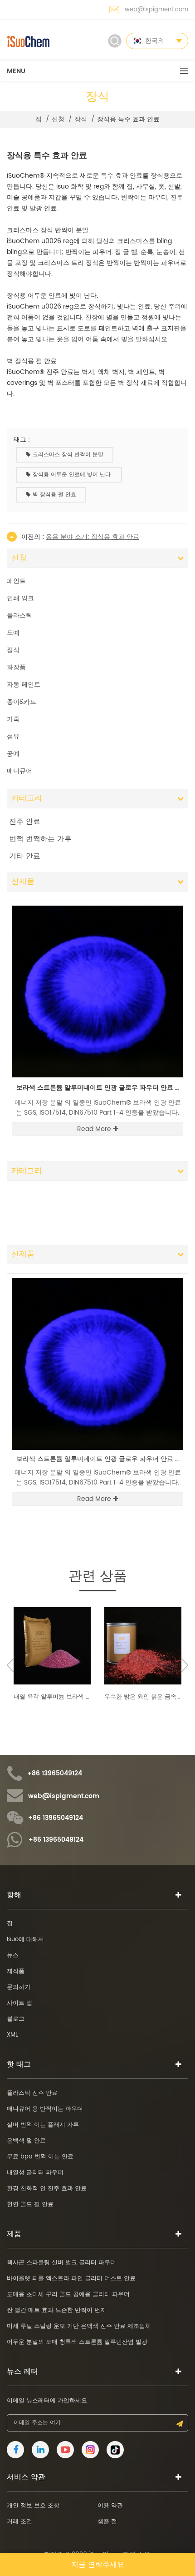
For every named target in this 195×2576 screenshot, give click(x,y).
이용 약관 (110, 2506)
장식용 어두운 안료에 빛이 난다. (72, 475)
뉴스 (13, 1956)
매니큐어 (19, 771)
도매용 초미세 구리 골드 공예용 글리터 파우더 (68, 2294)
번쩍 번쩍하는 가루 (40, 839)
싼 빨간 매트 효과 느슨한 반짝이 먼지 (56, 2310)
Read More (94, 1129)
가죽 (13, 719)
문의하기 (19, 1987)
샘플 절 (107, 2522)
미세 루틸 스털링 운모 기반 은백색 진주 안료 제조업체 (79, 2326)
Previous (155, 900)
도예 (13, 633)
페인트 (16, 581)
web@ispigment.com (156, 10)
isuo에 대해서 (25, 1940)
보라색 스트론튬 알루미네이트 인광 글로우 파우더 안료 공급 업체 (100, 1088)
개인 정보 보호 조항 (33, 2506)
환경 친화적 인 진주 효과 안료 (47, 2189)
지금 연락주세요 (98, 2565)
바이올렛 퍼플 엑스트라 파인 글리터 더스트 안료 (71, 2279)
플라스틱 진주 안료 (32, 2093)
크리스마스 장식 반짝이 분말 (68, 455)
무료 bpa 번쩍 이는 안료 (40, 2157)
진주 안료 (25, 822)
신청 (58, 120)
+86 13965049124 (55, 1774)
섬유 (13, 736)
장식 (81, 120)
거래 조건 (19, 2522)
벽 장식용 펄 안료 (54, 495)
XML (12, 2035)
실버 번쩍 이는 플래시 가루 (43, 2125)
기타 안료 (25, 856)
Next (170, 900)
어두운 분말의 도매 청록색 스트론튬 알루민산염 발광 (77, 2342)
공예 (13, 754)
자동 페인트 (24, 685)
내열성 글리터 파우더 (35, 2173)
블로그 (16, 2019)
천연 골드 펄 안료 (30, 2205)
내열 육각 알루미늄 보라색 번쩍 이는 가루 (52, 1697)
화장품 (16, 667)
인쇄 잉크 (20, 598)
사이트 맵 (19, 2003)
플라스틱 (19, 615)
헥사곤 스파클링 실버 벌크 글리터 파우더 (61, 2263)
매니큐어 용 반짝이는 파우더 (45, 2109)
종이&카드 (22, 702)
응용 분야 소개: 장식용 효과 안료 (93, 537)
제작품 (16, 1971)
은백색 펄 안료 (26, 2141)
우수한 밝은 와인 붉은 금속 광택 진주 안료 (143, 1697)
